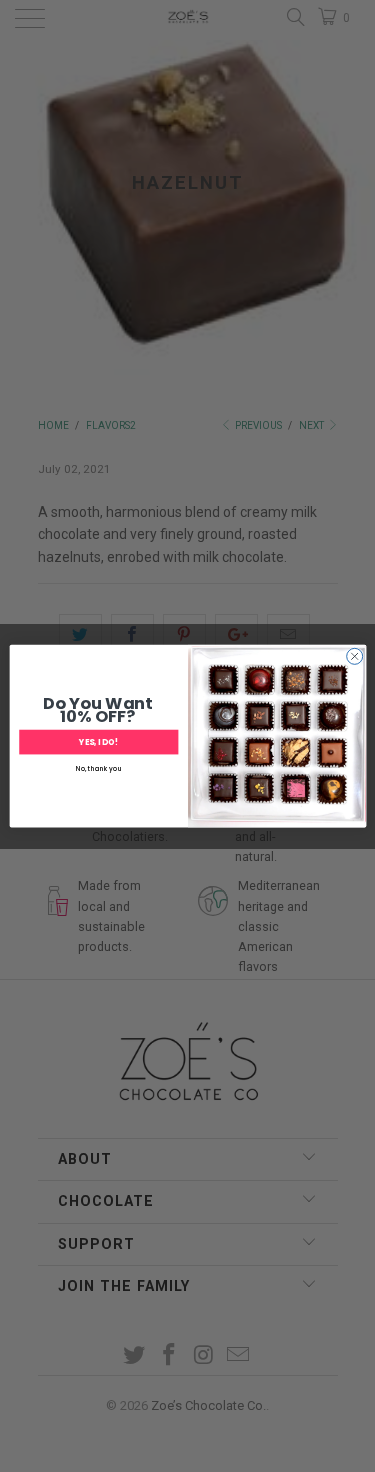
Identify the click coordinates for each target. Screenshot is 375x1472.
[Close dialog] (354, 656)
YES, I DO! (98, 741)
